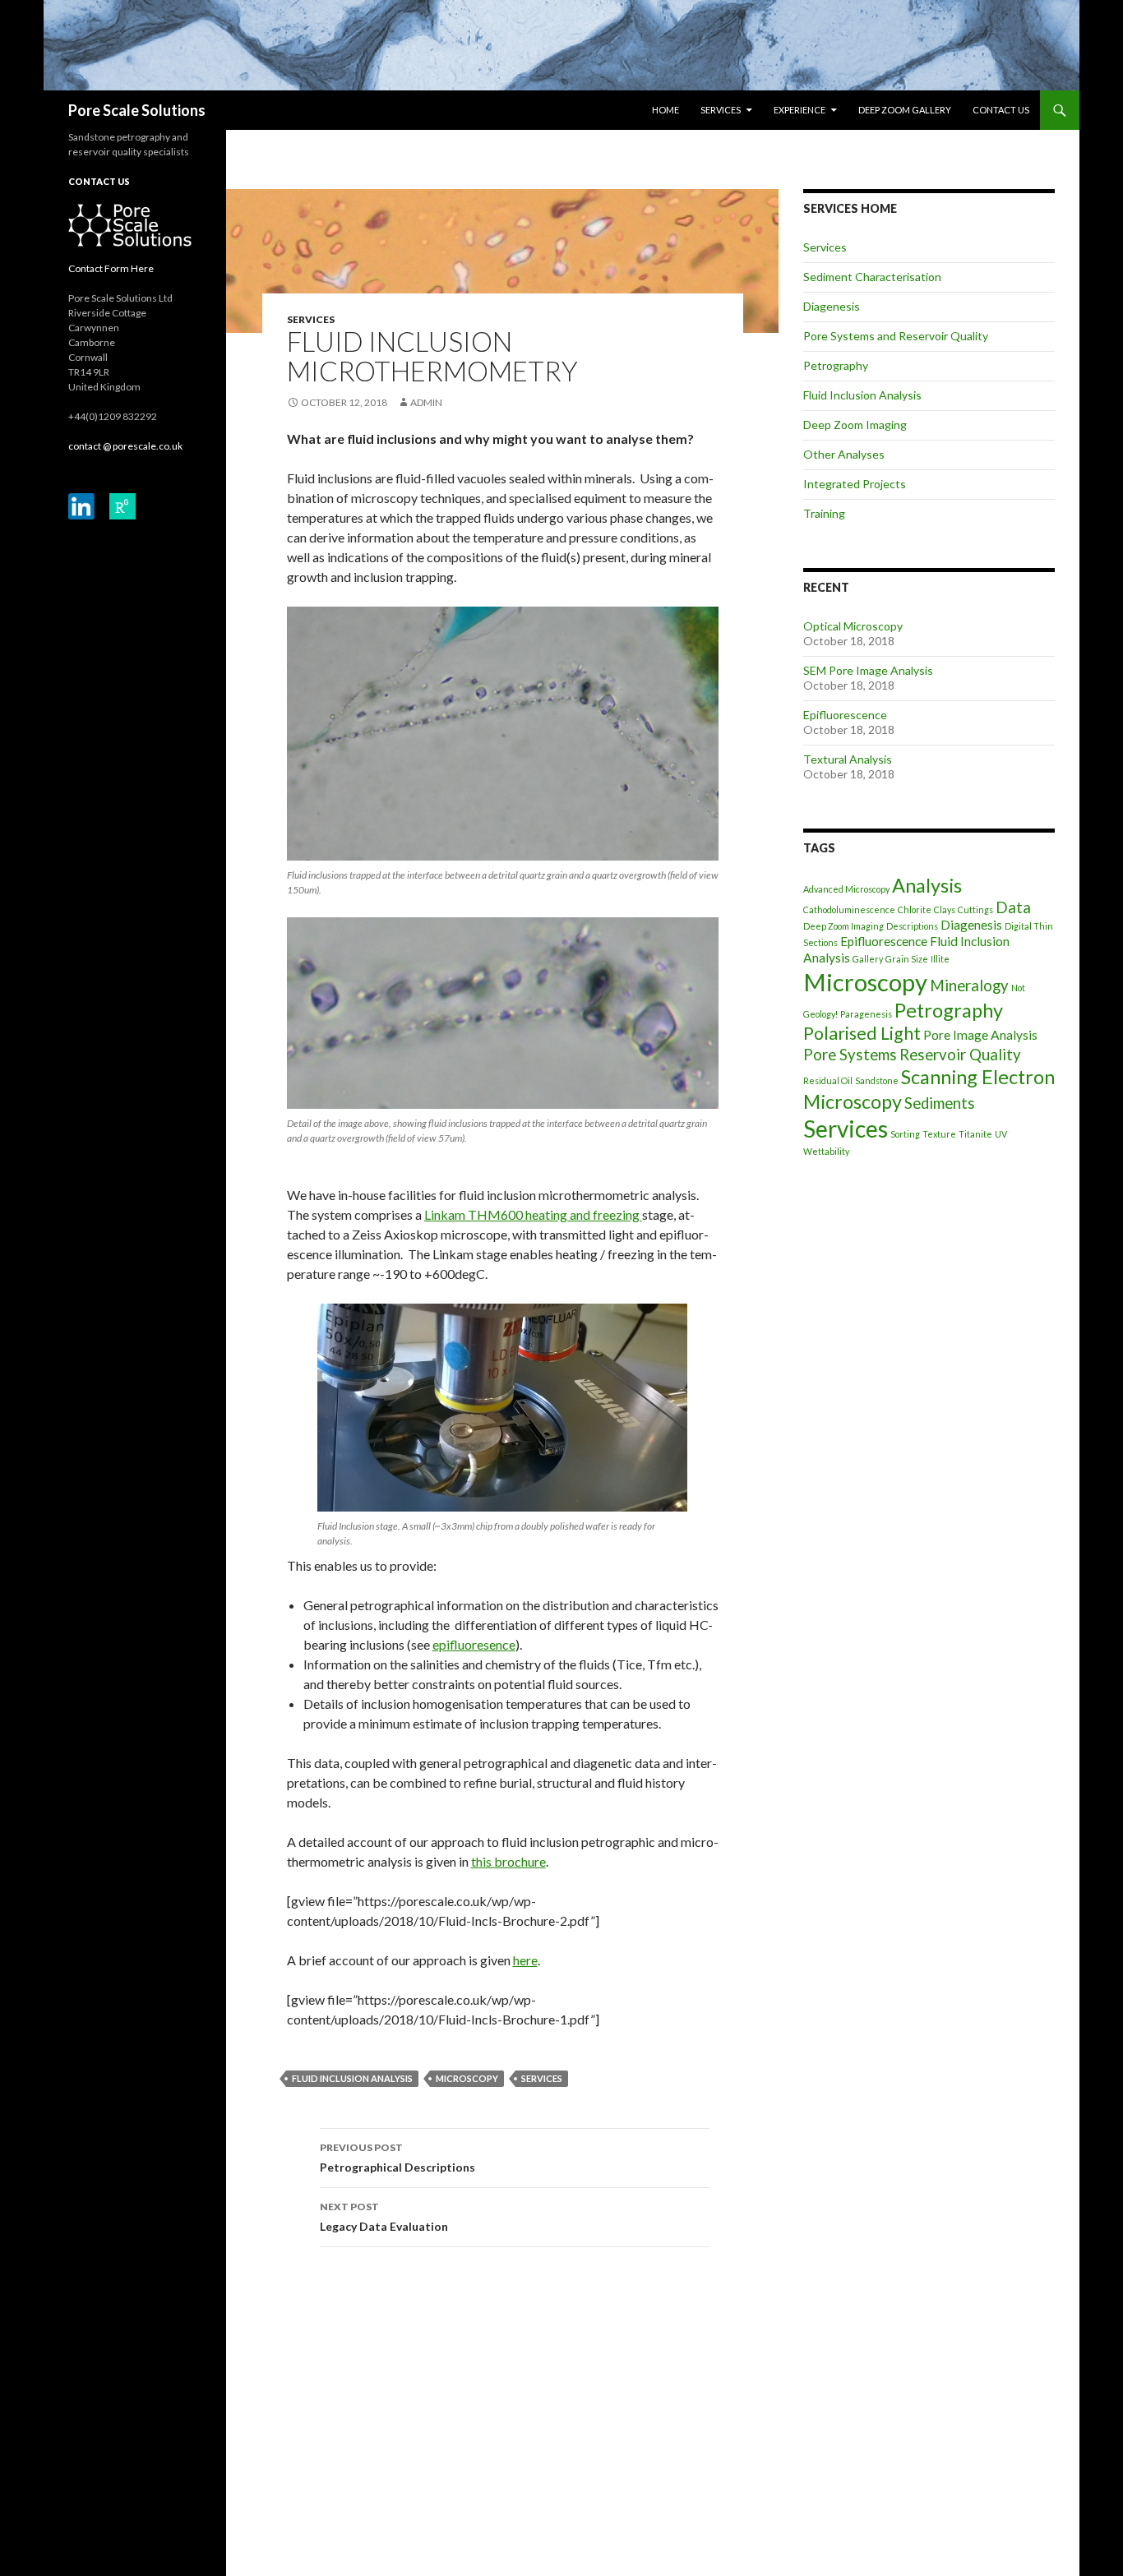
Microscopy (467, 2078)
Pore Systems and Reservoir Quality (896, 336)
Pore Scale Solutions (137, 110)
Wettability (826, 1151)
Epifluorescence (845, 715)
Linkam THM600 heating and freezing (533, 1214)
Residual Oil (828, 1080)
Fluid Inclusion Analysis (352, 2078)
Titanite (975, 1134)
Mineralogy (969, 986)
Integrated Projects (855, 484)
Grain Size (907, 959)
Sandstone (877, 1080)
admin (426, 402)
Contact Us (1001, 110)
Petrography (836, 365)
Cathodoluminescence (849, 909)
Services (721, 110)
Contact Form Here (111, 268)
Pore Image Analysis (980, 1035)
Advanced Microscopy (846, 889)
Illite (940, 959)
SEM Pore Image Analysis (868, 670)
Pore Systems (850, 1055)
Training (824, 513)
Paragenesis (866, 1014)
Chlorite (915, 909)
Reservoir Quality (960, 1055)
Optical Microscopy (853, 626)
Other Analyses (844, 454)
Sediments (940, 1103)
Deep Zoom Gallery (905, 110)
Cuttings (975, 909)
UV (1001, 1134)
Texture (939, 1134)
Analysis (927, 885)
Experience (800, 110)
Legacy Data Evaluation (384, 2217)
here (525, 1960)
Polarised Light (862, 1033)
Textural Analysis (848, 759)
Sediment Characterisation (872, 277)
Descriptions (912, 926)
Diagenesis (832, 306)
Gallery (868, 959)
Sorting (905, 1134)
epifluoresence (474, 1644)
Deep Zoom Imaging (855, 425)
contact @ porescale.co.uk (125, 446)
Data (1013, 907)
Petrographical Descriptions (397, 2158)
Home (665, 110)
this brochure (508, 1861)
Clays (945, 909)
